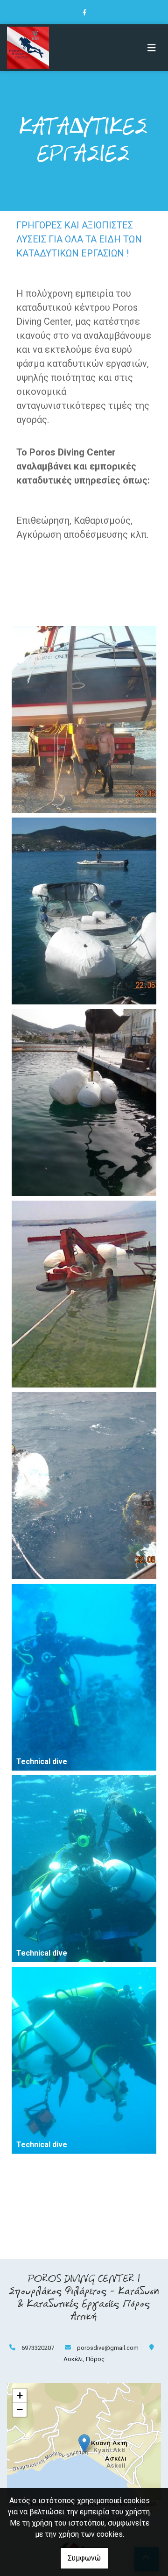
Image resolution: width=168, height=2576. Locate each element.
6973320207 (38, 2348)
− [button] (20, 2409)
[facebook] (84, 12)
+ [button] (20, 2395)
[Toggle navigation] (152, 48)
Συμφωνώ (84, 2558)
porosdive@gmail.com (108, 2348)
